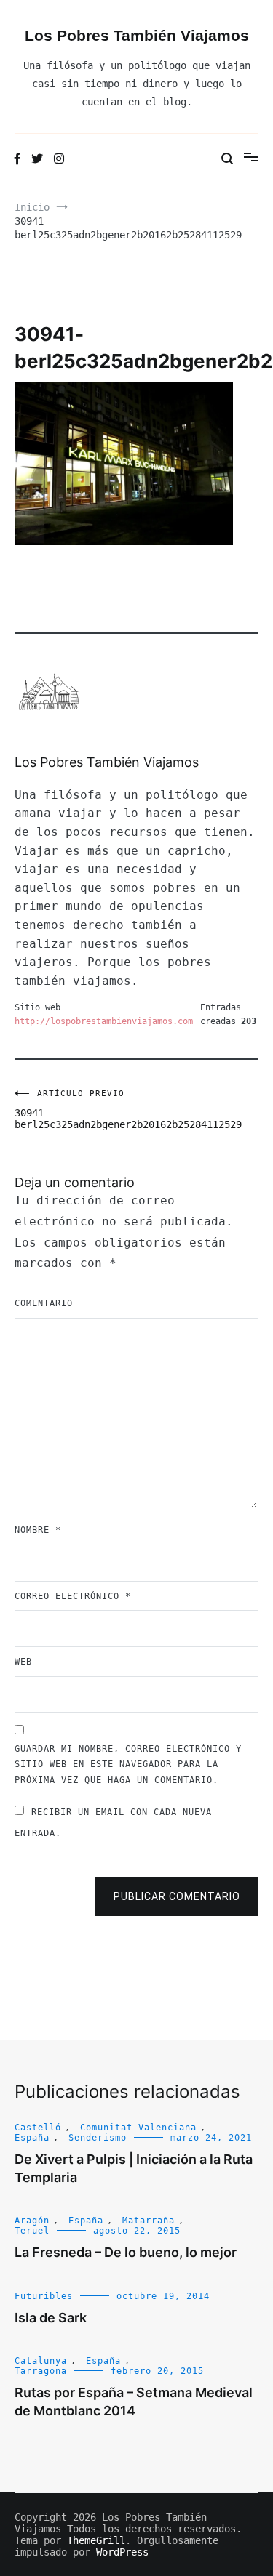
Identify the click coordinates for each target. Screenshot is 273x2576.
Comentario (44, 1303)
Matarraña (149, 2221)
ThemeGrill (96, 2540)
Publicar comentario (177, 1896)
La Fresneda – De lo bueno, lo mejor (126, 2252)
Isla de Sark (51, 2318)
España (32, 2138)
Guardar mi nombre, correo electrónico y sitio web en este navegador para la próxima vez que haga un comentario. (128, 1764)
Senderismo (98, 2138)
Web (23, 1662)
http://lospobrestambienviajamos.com (104, 1021)
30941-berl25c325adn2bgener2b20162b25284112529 (76, 1110)
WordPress (122, 2552)
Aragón (32, 2221)
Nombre (38, 1530)
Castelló (38, 2128)
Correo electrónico (73, 1596)
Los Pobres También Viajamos (137, 35)
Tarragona (41, 2371)
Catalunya (41, 2361)
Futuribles (44, 2296)
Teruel (32, 2231)
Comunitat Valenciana (138, 2128)
